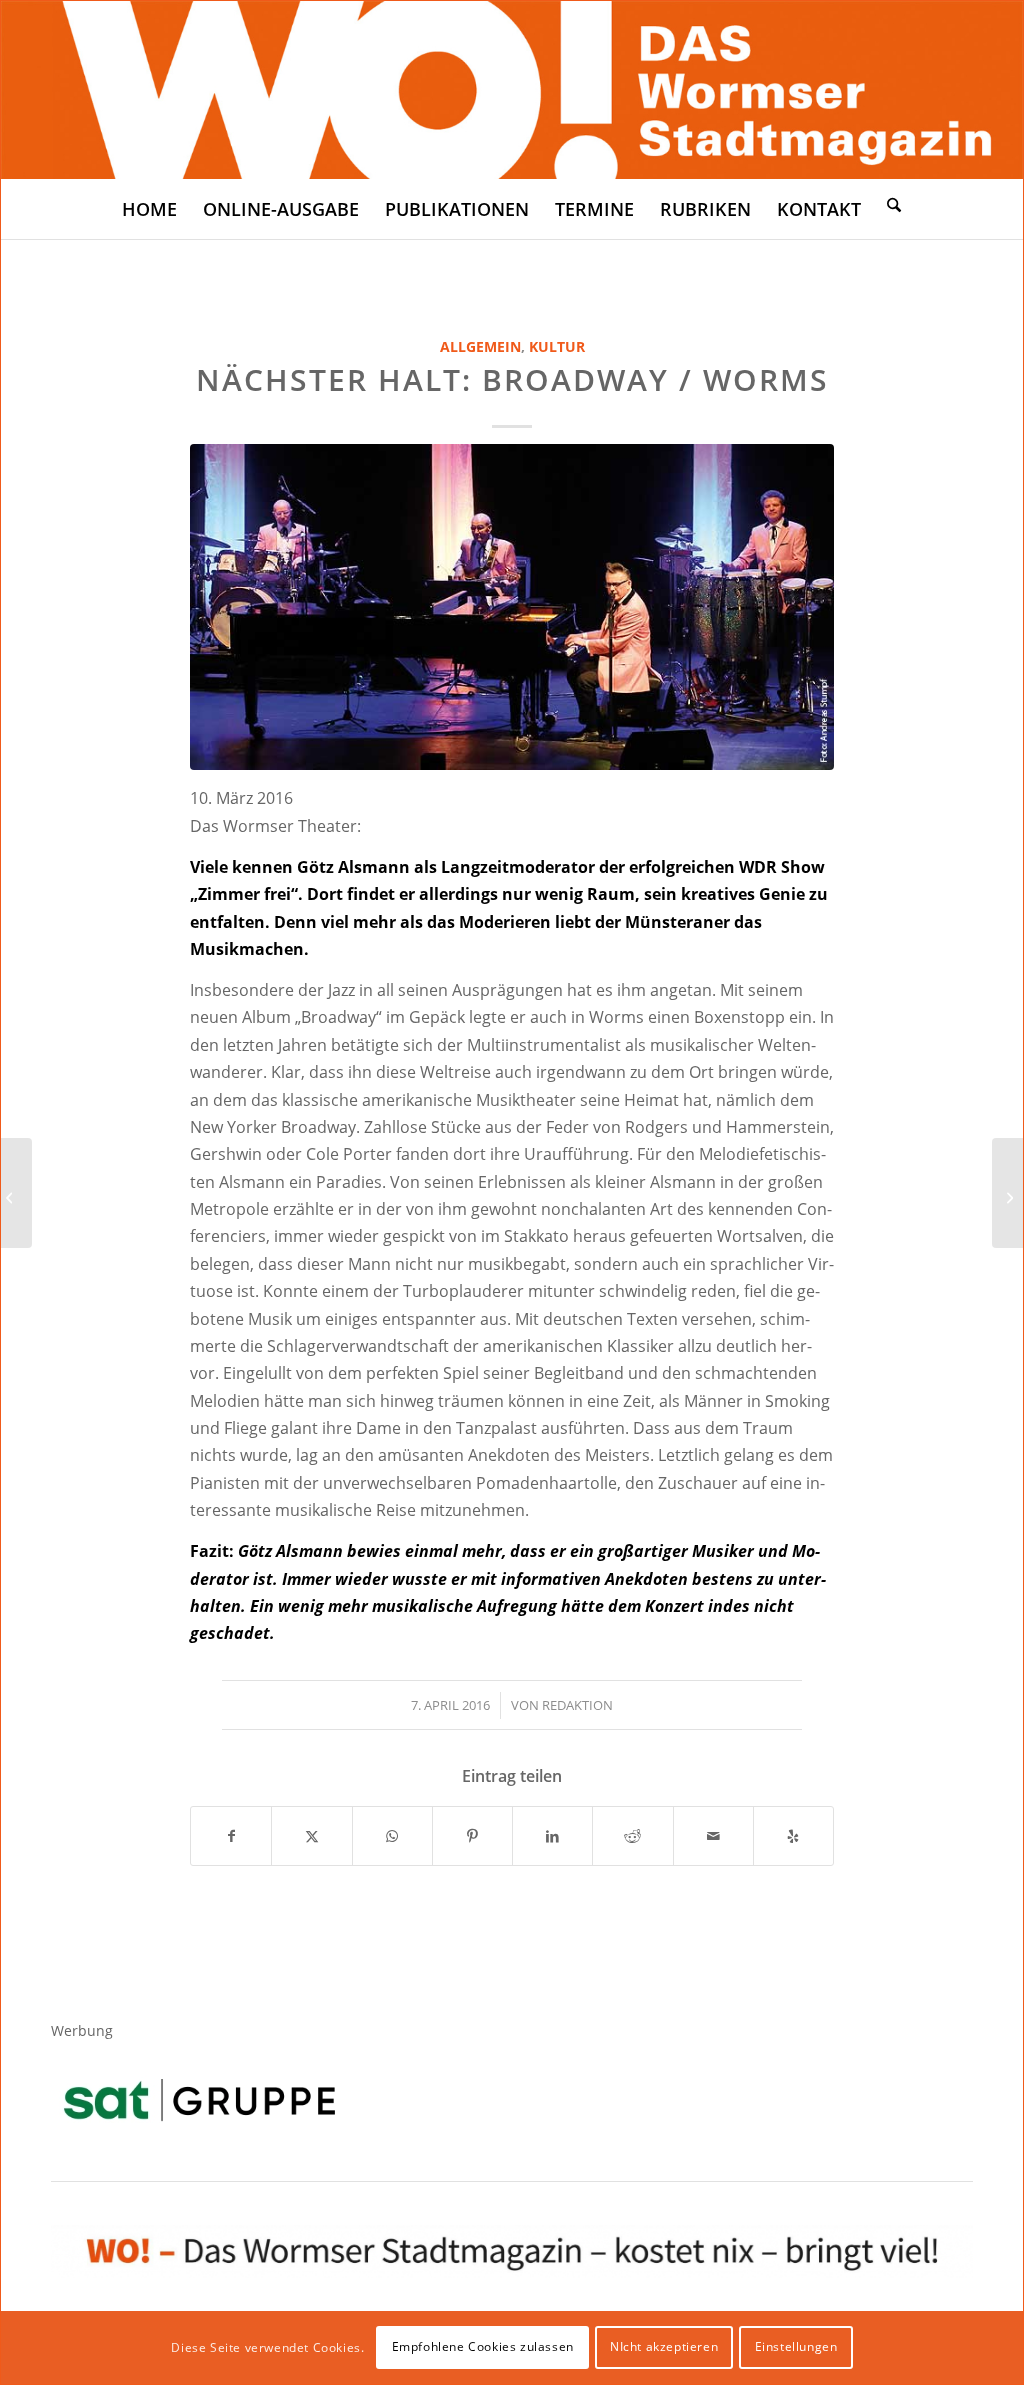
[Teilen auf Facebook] (231, 1836)
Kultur (557, 346)
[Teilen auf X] (311, 1836)
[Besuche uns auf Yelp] (793, 1836)
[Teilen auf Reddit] (632, 1836)
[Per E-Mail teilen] (713, 1836)
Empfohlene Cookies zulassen (483, 2346)
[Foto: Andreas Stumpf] (512, 607)
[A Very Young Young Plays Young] (16, 1193)
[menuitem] (149, 209)
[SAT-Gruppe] (199, 2099)
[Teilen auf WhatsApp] (392, 1836)
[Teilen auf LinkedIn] (552, 1836)
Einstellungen (796, 2346)
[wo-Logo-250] (512, 90)
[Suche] (894, 204)
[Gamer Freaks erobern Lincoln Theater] (1007, 1193)
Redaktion (577, 1705)
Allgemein (480, 346)
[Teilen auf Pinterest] (472, 1836)
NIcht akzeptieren (664, 2346)
